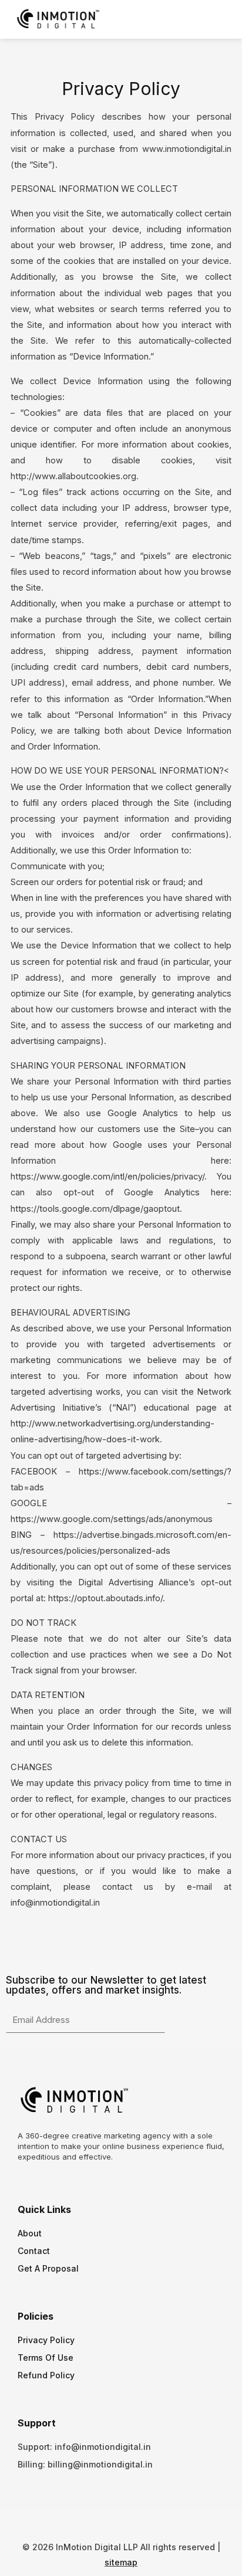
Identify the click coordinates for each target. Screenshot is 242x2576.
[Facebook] (100, 2521)
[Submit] (175, 2021)
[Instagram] (121, 2521)
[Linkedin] (142, 2521)
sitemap (121, 2562)
